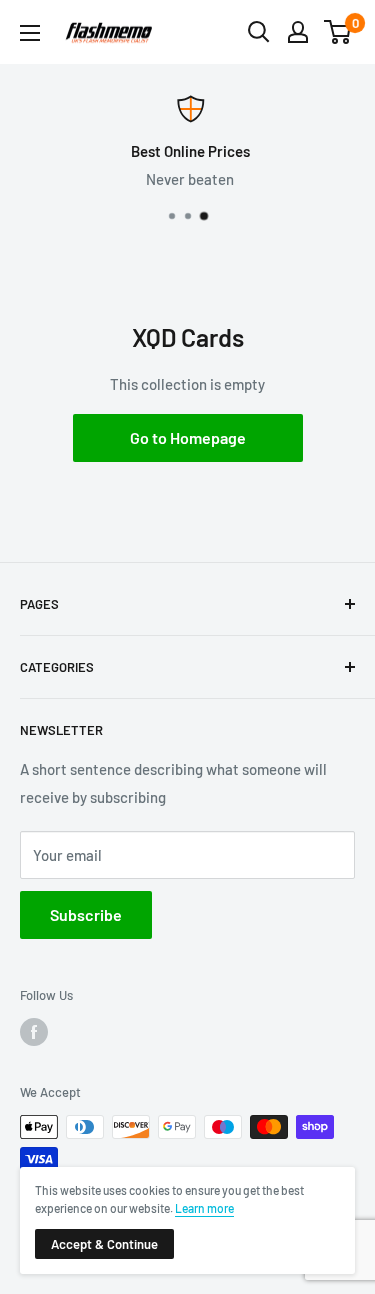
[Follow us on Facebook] (34, 1032)
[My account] (298, 32)
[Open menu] (30, 33)
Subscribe (86, 914)
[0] (338, 32)
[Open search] (259, 32)
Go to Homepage (188, 437)
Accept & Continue (104, 1244)
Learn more (204, 1208)
